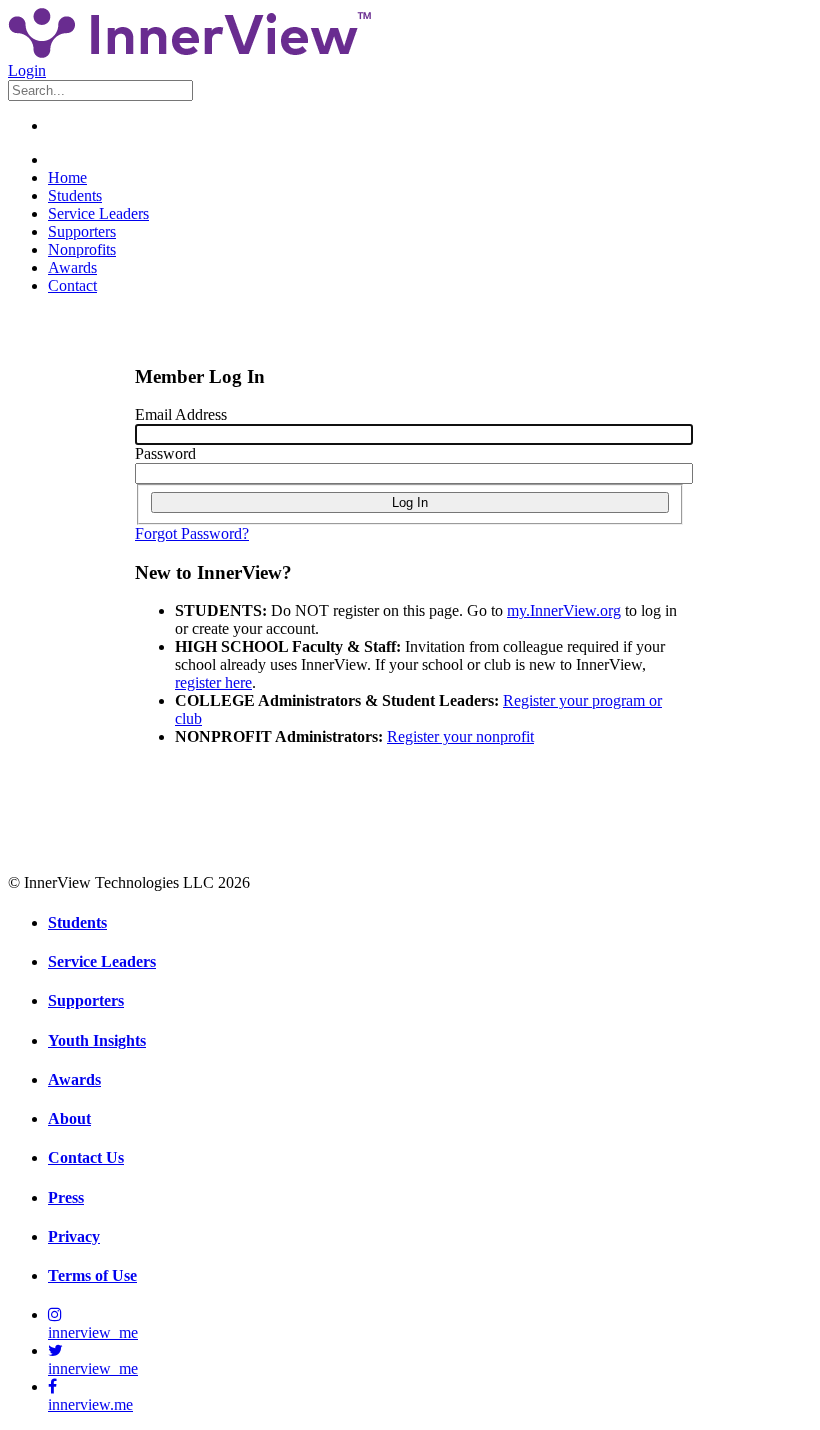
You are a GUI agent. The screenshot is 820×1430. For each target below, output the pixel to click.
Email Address (181, 414)
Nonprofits (82, 249)
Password (165, 453)
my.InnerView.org (564, 610)
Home (67, 177)
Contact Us (86, 1157)
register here (213, 682)
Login (27, 70)
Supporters (82, 231)
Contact (72, 285)
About (69, 1118)
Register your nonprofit (460, 736)
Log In (410, 502)
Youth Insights (97, 1040)
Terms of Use (92, 1275)
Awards (72, 267)
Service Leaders (98, 213)
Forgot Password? (192, 533)
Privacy (74, 1236)
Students (75, 195)
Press (66, 1197)
